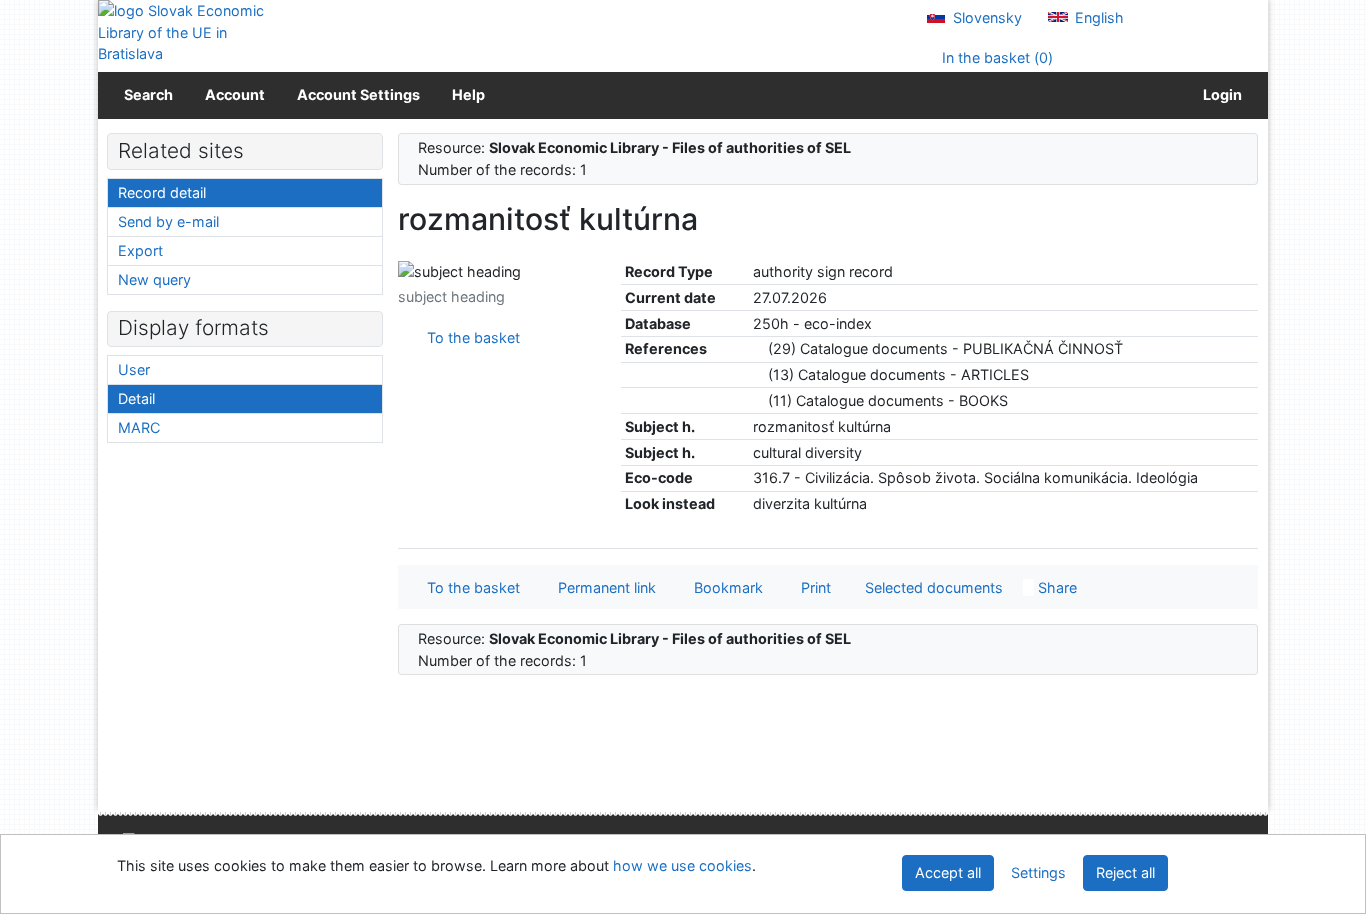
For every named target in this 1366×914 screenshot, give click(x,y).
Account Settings (358, 94)
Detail (136, 398)
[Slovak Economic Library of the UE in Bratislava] (183, 32)
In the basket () (995, 57)
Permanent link (603, 587)
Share (1055, 587)
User (134, 369)
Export (140, 250)
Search (148, 94)
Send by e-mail (168, 221)
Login (1219, 94)
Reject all (1125, 872)
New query (154, 279)
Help (468, 94)
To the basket (469, 337)
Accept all (948, 872)
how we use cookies (682, 865)
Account (235, 94)
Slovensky (985, 17)
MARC (139, 427)
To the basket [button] (469, 587)
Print (812, 587)
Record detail (162, 192)
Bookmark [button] (724, 587)
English (1097, 17)
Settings (1038, 872)
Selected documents (932, 587)
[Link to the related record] (758, 348)
